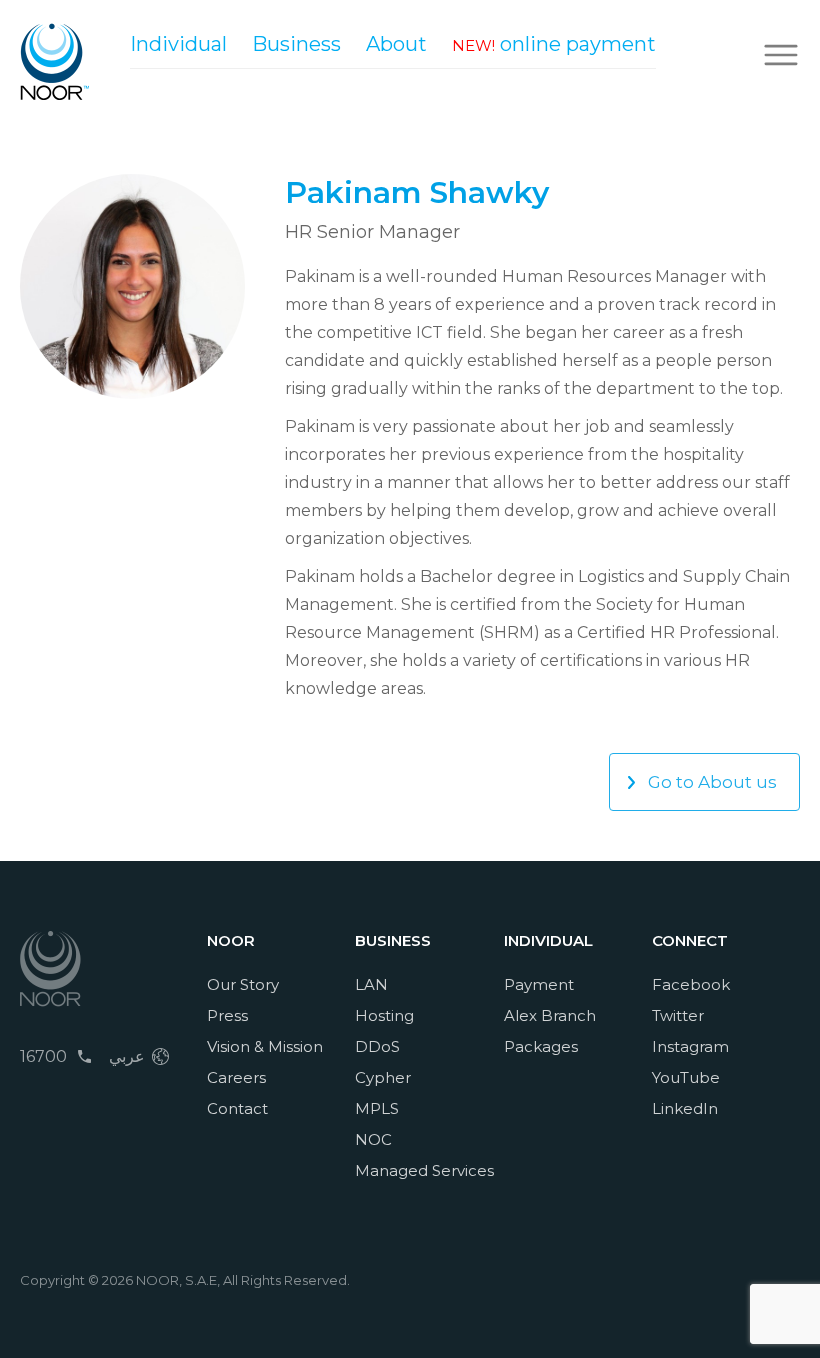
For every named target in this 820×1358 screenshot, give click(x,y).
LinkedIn (685, 1108)
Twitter (678, 1015)
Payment (539, 984)
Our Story (243, 984)
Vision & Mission (265, 1046)
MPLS (377, 1108)
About (396, 44)
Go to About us (712, 782)
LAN (371, 984)
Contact (237, 1108)
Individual (178, 44)
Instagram (690, 1046)
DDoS (377, 1046)
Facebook (691, 984)
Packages (541, 1046)
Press (227, 1015)
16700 (43, 1056)
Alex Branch (550, 1015)
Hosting (384, 1015)
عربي (127, 1056)
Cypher (383, 1077)
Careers (236, 1077)
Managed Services (424, 1170)
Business (296, 44)
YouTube (686, 1077)
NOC (373, 1139)
